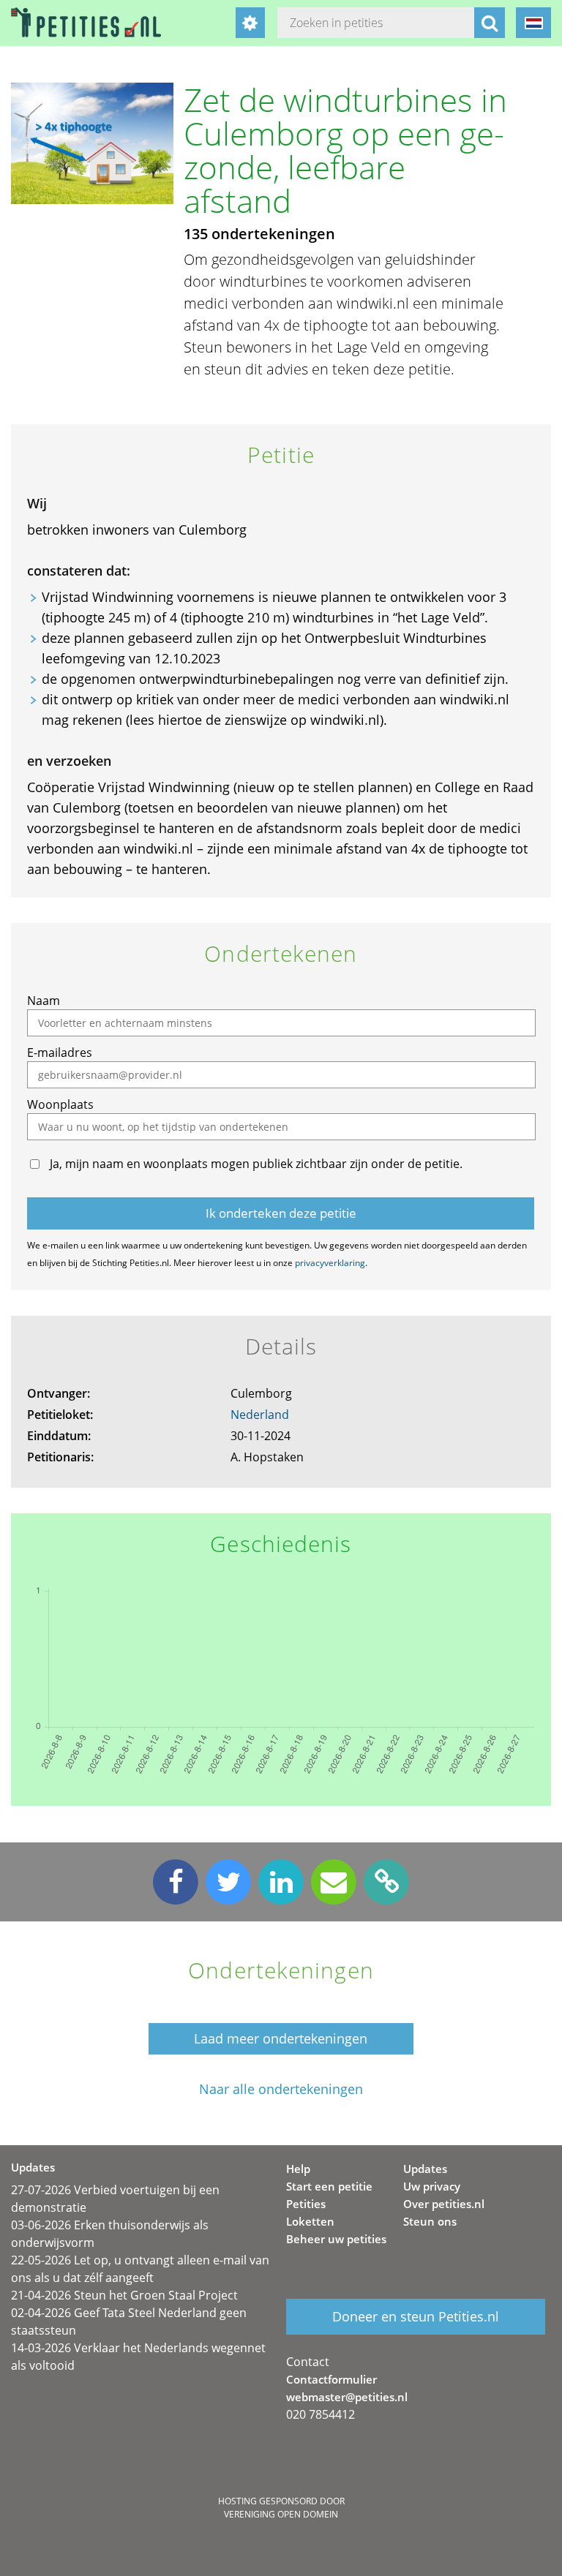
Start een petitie (329, 2186)
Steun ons (430, 2221)
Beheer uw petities (336, 2239)
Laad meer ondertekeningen (281, 2038)
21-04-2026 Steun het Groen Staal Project (124, 2295)
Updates (425, 2169)
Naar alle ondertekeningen (281, 2089)
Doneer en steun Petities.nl (416, 2316)
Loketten (310, 2221)
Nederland (260, 1415)
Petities (306, 2204)
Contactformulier (331, 2379)
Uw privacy (432, 2186)
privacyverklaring (330, 1263)
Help (298, 2169)
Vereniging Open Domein (281, 2514)
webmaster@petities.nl (347, 2397)
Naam (44, 1001)
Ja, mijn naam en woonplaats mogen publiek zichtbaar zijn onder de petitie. (256, 1164)
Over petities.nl (444, 2204)
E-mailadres (60, 1052)
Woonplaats (60, 1104)
